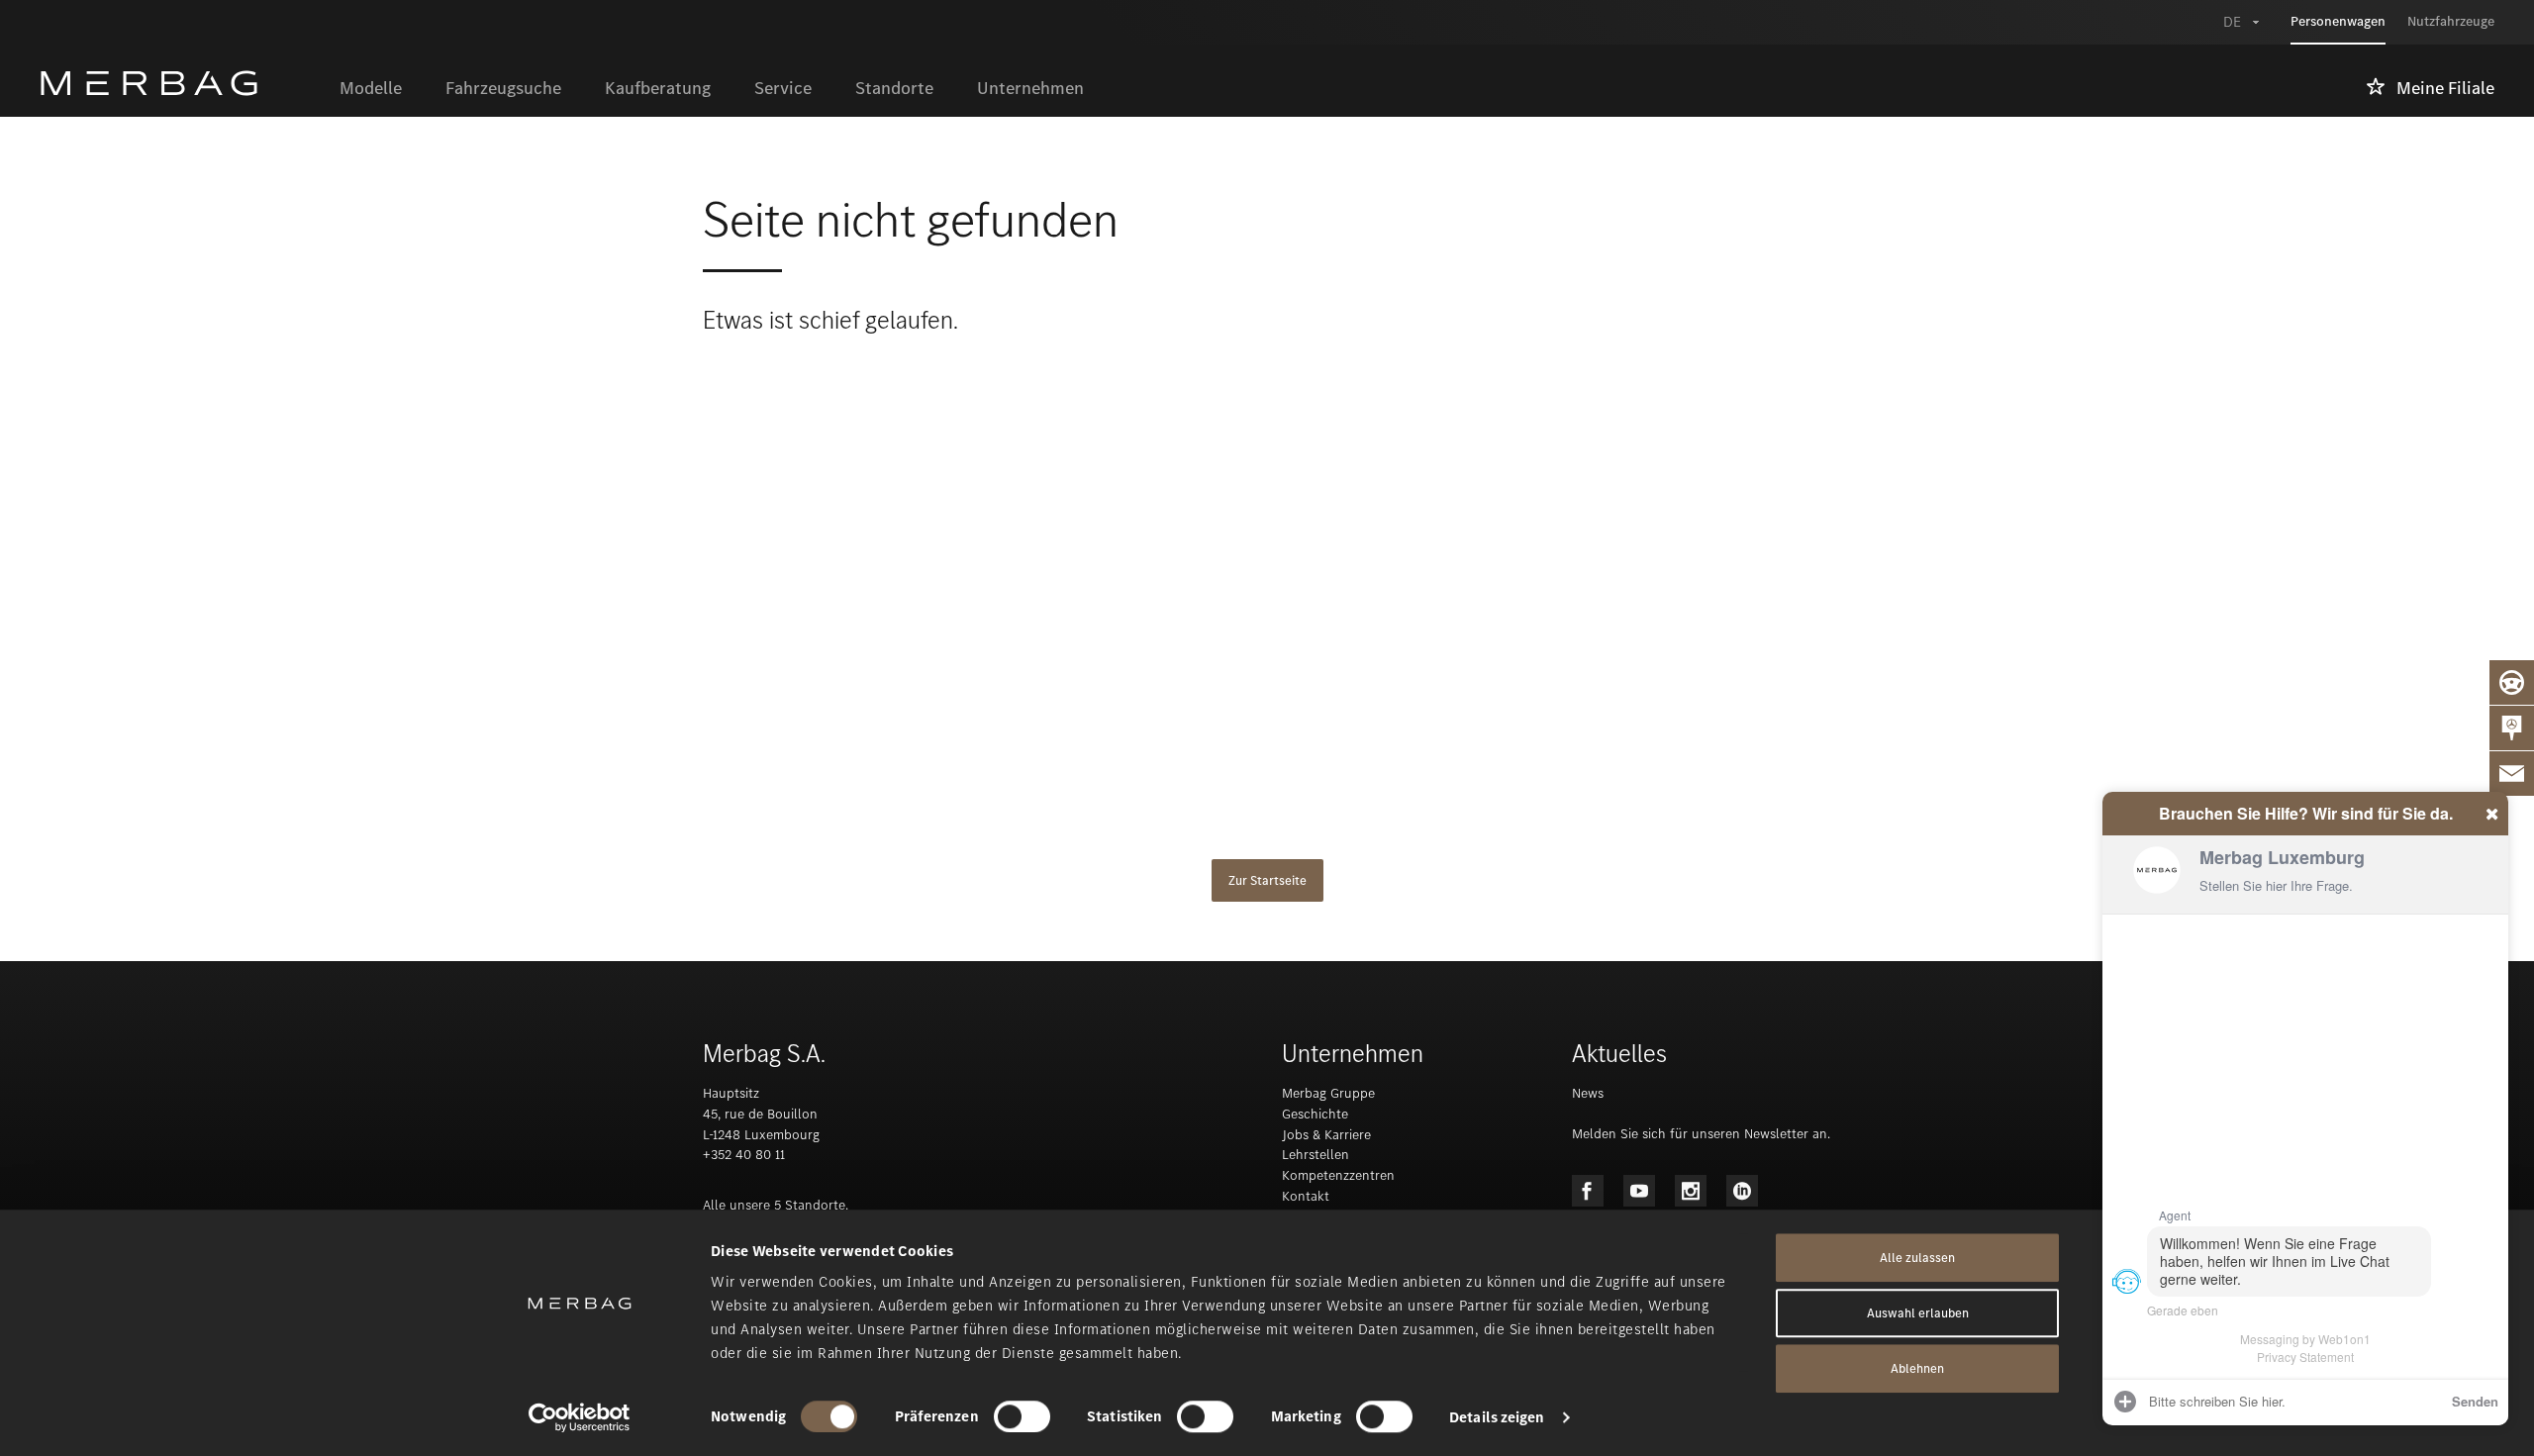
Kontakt (1306, 1196)
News (1588, 1093)
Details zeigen (1497, 1417)
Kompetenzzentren (1338, 1175)
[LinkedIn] (1742, 1191)
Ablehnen (1917, 1368)
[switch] (1022, 1416)
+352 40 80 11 (744, 1155)
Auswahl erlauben (1918, 1313)
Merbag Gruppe (1328, 1093)
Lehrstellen (1316, 1155)
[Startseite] (179, 83)
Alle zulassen (1917, 1258)
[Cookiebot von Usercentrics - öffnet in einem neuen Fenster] (580, 1417)
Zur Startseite (1267, 880)
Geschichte (1315, 1114)
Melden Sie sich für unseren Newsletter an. (1701, 1134)
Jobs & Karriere (1326, 1135)
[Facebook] (1588, 1191)
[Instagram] (1691, 1191)
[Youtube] (1639, 1191)
